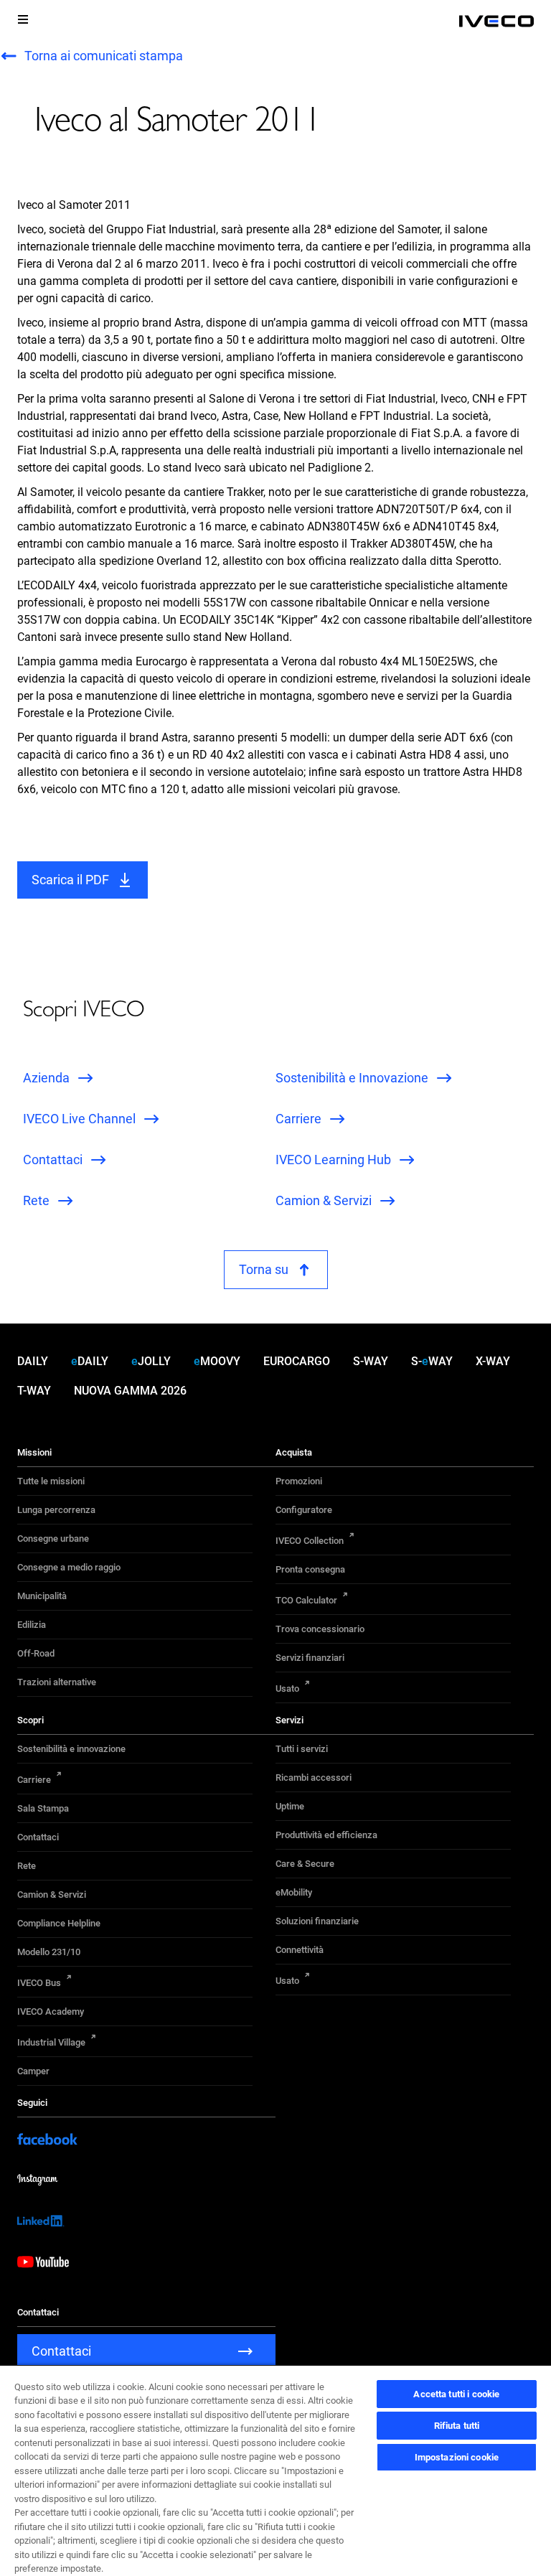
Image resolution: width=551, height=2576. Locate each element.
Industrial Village (51, 2042)
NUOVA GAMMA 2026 (130, 1391)
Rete (27, 1866)
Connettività (300, 1950)
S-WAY (371, 1361)
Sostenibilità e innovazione (71, 1749)
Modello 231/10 (49, 1952)
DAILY (33, 1361)
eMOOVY (217, 1361)
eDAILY (90, 1361)
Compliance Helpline (59, 1923)
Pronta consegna (310, 1569)
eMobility (294, 1892)
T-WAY (34, 1391)
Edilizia (32, 1625)
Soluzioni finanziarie (317, 1921)
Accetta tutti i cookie (456, 2394)
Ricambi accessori (314, 1778)
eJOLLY (151, 1361)
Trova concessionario (320, 1629)
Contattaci (38, 1837)
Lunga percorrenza (56, 1510)
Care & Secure (305, 1864)
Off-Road (36, 1653)
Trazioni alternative (57, 1682)
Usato (287, 1689)
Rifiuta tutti (457, 2426)
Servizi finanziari (310, 1658)
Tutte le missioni (51, 1481)
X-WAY (493, 1361)
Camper (33, 2071)
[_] (496, 22)
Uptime (290, 1806)
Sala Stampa (43, 1808)
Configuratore (304, 1510)
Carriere (34, 1780)
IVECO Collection (310, 1541)
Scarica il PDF (70, 880)
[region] (275, 2470)
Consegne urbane (53, 1538)
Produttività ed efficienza (326, 1835)
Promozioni (299, 1481)
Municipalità (42, 1596)
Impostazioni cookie (457, 2457)
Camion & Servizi (52, 1894)
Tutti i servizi (302, 1749)
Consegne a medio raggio (69, 1567)
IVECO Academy (51, 2011)
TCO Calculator (306, 1600)
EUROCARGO (297, 1361)
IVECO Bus (39, 1983)
